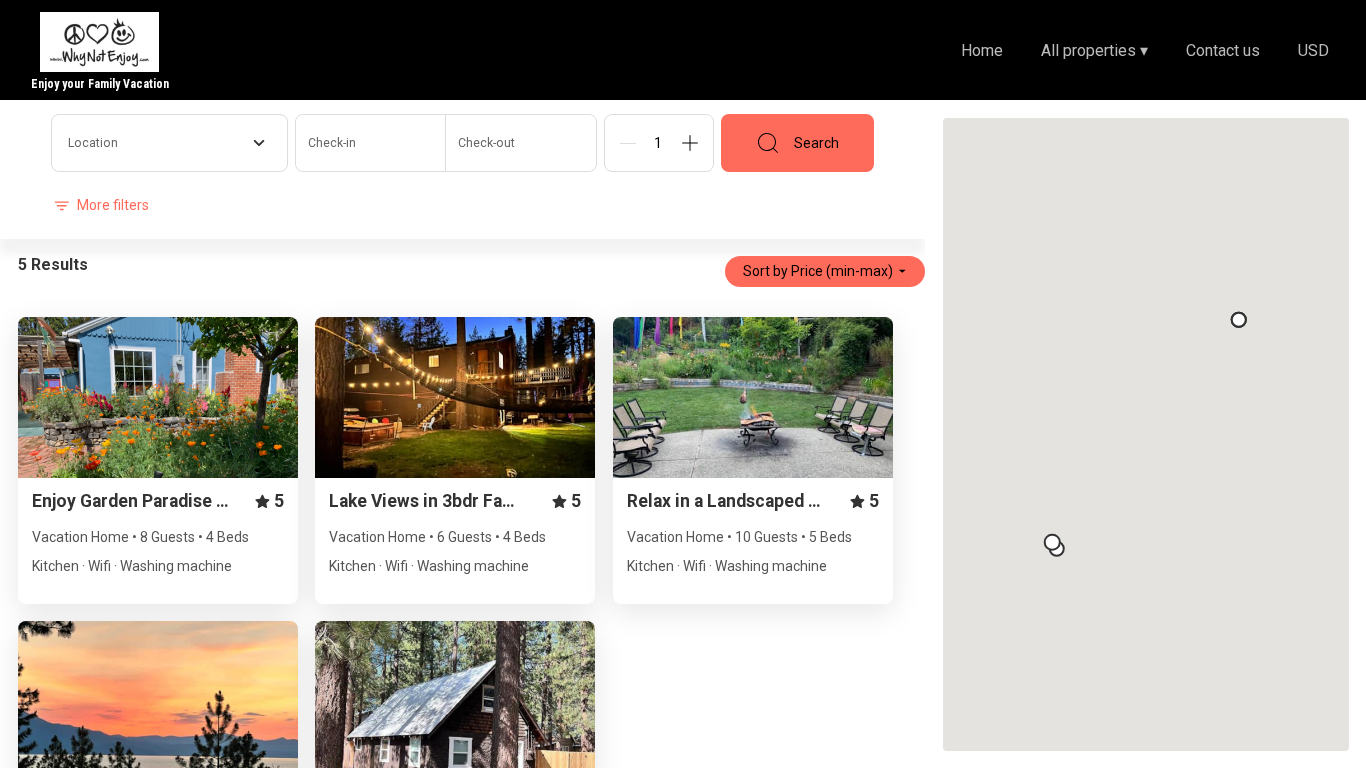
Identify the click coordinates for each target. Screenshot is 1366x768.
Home (982, 50)
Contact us (1223, 50)
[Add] (690, 143)
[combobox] (169, 143)
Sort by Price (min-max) (818, 271)
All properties (1094, 50)
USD (1313, 50)
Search (816, 143)
